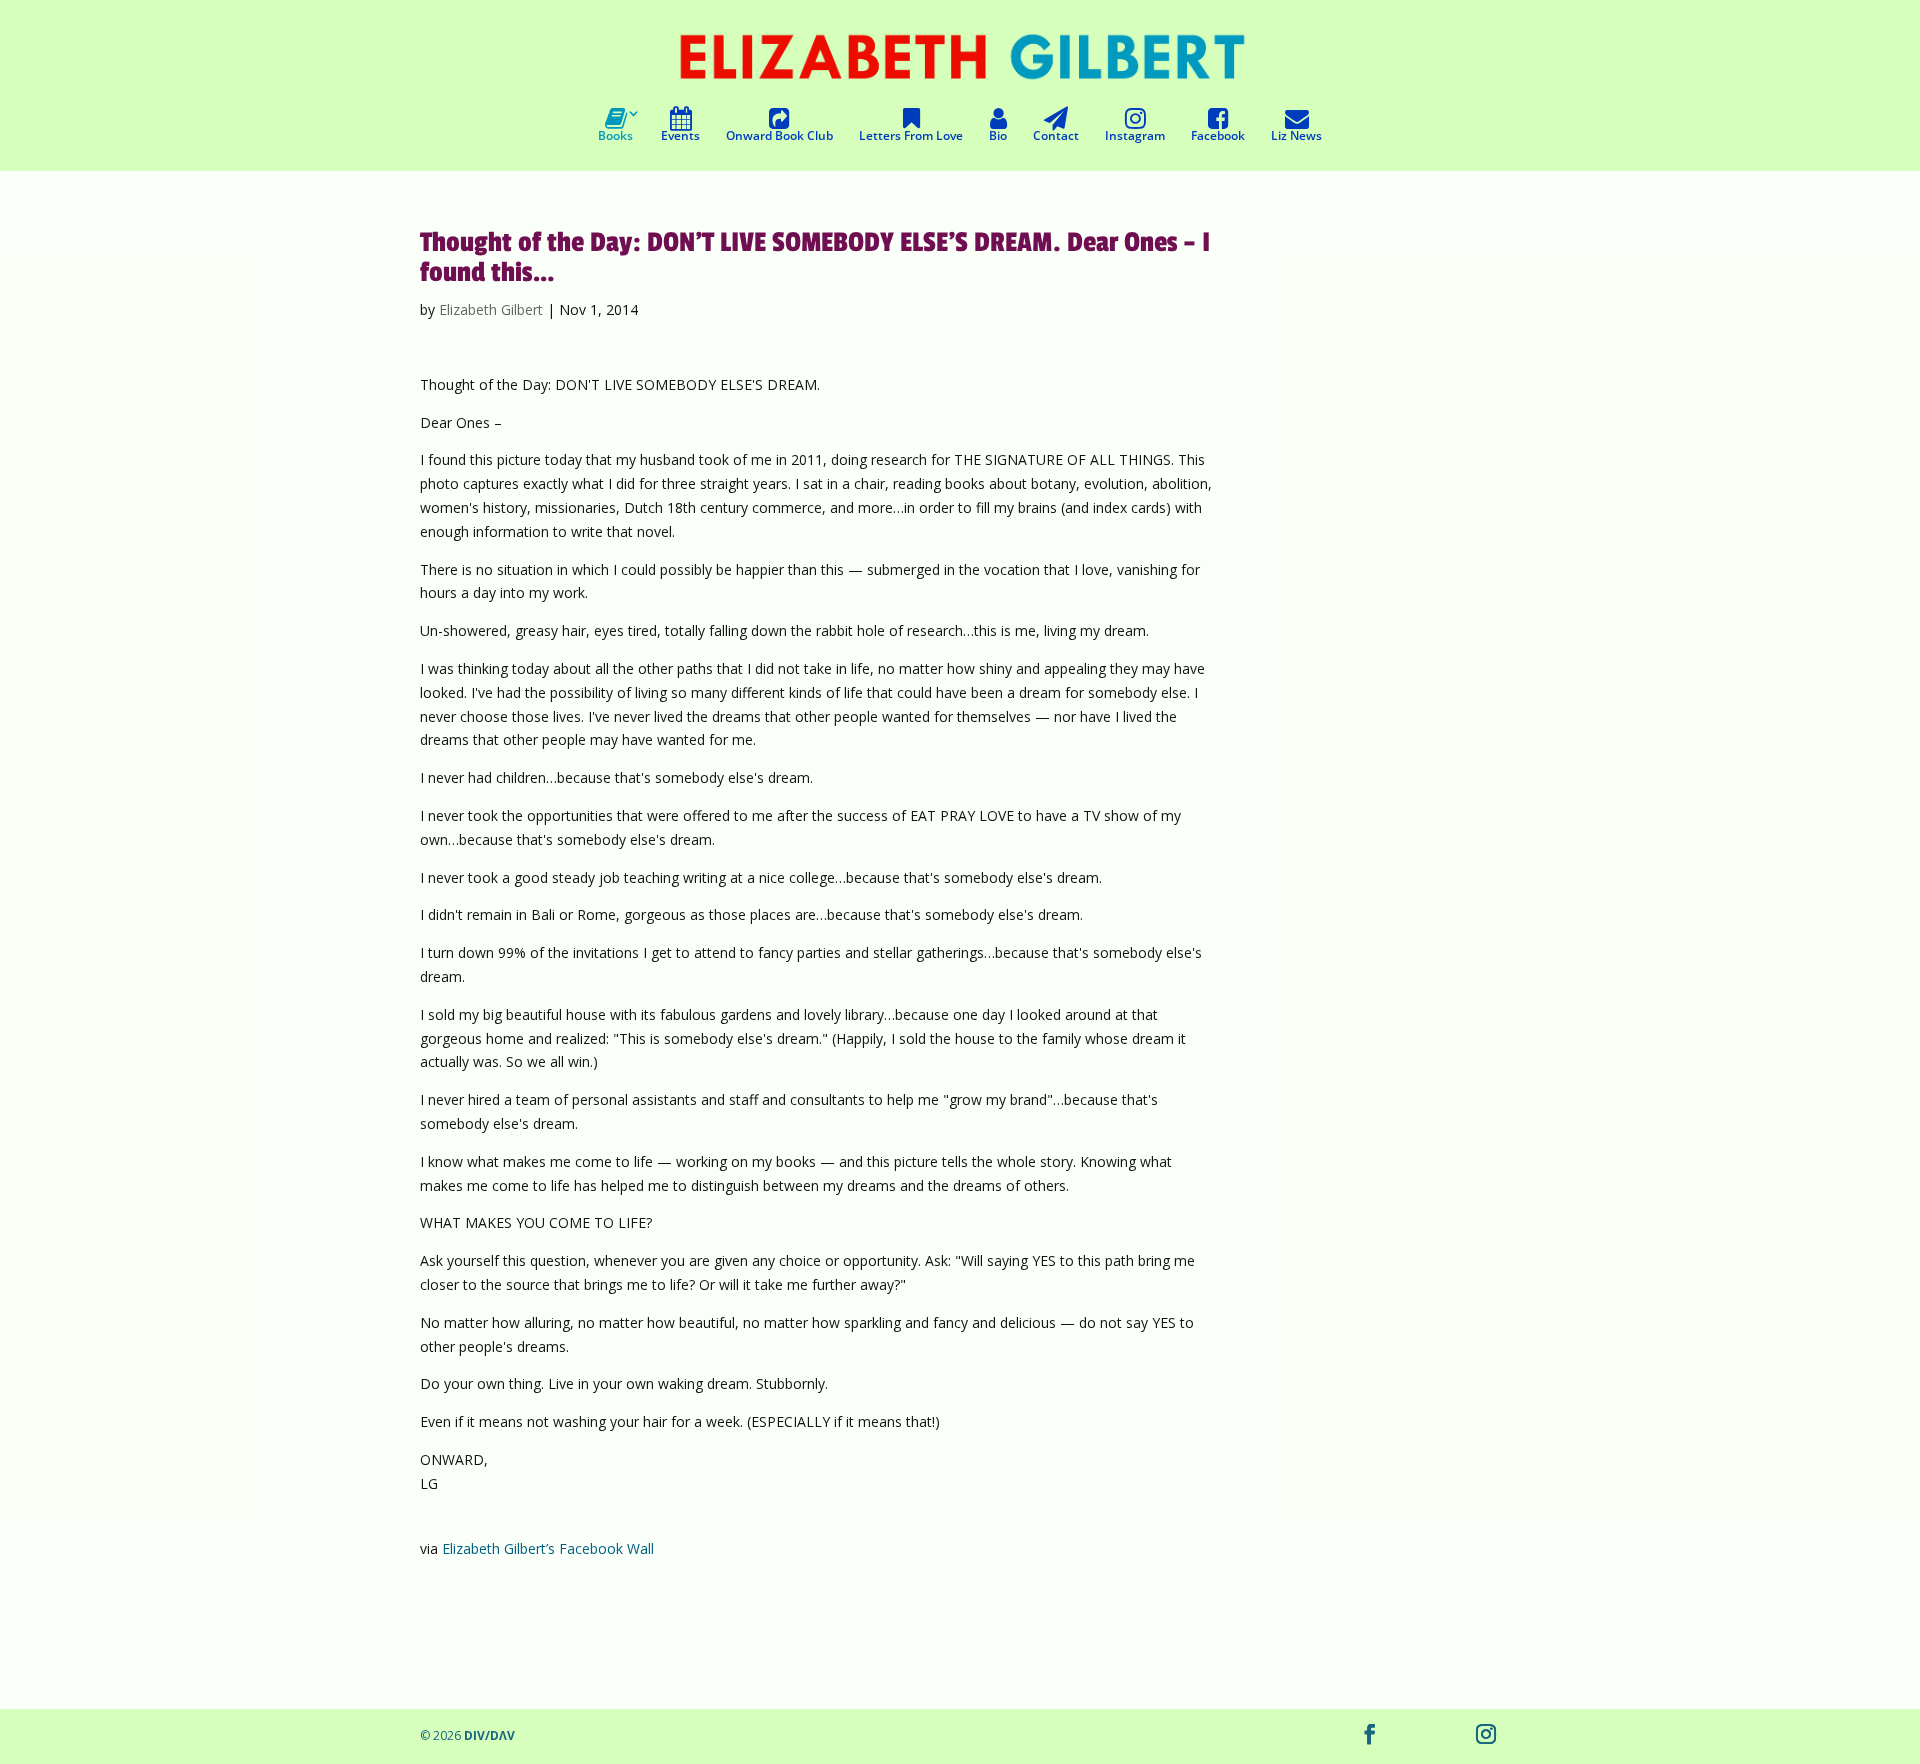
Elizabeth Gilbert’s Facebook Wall (548, 1548)
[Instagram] (1486, 1736)
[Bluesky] (1448, 1736)
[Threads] (1412, 1736)
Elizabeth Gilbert (491, 309)
